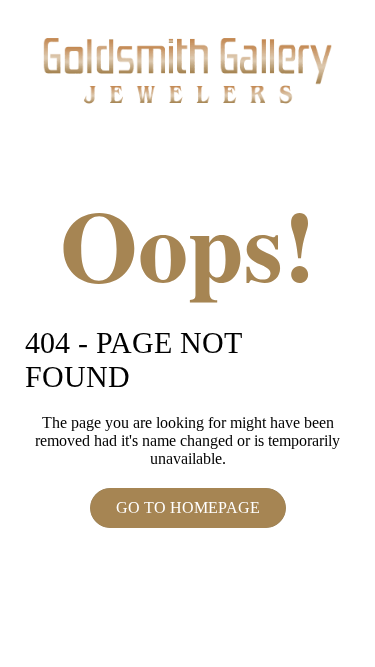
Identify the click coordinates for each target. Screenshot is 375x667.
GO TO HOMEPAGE (188, 507)
